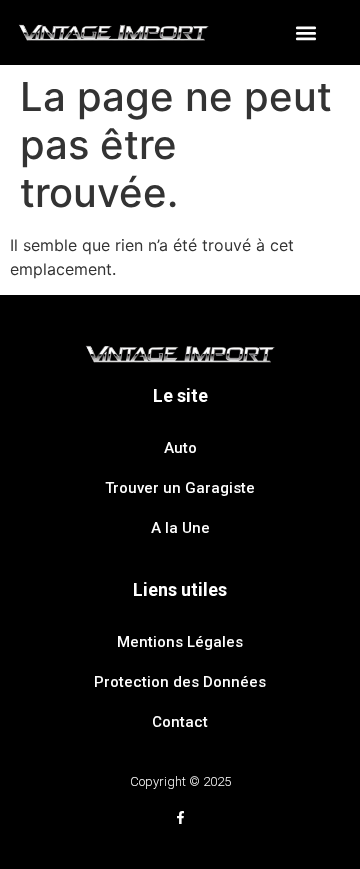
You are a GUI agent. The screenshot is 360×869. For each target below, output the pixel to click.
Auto (180, 448)
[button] (306, 32)
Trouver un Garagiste (180, 488)
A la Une (180, 528)
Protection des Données (180, 682)
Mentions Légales (180, 642)
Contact (180, 722)
